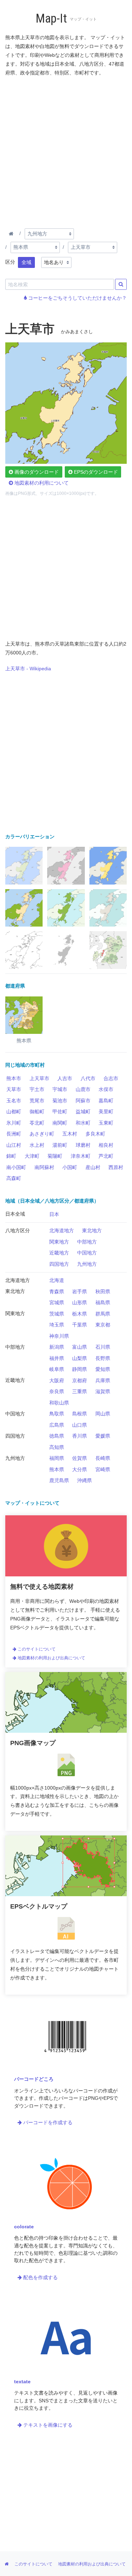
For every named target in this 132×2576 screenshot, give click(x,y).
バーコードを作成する (47, 2122)
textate (22, 2382)
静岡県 (80, 1369)
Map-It (51, 19)
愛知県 (103, 1369)
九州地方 (87, 1264)
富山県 (80, 1347)
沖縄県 (84, 1480)
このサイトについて (36, 1649)
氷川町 (14, 1123)
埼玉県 (57, 1325)
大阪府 (57, 1380)
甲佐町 (60, 1112)
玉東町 (106, 1123)
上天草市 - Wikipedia (28, 669)
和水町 (83, 1123)
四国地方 (59, 1264)
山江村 (14, 1145)
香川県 (80, 1436)
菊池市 (60, 1101)
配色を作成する (40, 2277)
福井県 (57, 1358)
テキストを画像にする (47, 2425)
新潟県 (57, 1347)
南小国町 (16, 1167)
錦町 (11, 1156)
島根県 (80, 1414)
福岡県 (57, 1458)
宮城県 (57, 1302)
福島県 (103, 1302)
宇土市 (37, 1089)
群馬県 (103, 1314)
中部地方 (87, 1242)
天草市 (14, 1089)
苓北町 (37, 1123)
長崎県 (103, 1458)
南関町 (60, 1123)
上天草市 (39, 1078)
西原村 (116, 1167)
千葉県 (80, 1325)
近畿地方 (59, 1253)
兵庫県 (103, 1380)
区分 (10, 262)
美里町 (106, 1112)
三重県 (80, 1391)
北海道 (57, 1280)
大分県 (80, 1469)
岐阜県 (57, 1369)
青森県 (57, 1292)
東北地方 (92, 1230)
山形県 (80, 1302)
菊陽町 (55, 1156)
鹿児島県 (59, 1480)
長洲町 (14, 1134)
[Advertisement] (66, 151)
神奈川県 (59, 1336)
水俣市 (106, 1089)
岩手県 (80, 1292)
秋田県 (103, 1292)
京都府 (80, 1380)
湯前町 (60, 1145)
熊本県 (57, 1469)
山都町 (14, 1112)
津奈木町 (81, 1156)
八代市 (88, 1078)
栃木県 (80, 1314)
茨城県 (57, 1314)
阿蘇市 (83, 1101)
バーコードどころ (34, 2079)
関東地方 (59, 1242)
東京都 (103, 1325)
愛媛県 (103, 1436)
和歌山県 (59, 1403)
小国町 (70, 1167)
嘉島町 (106, 1101)
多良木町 (95, 1134)
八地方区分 (18, 1230)
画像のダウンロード (36, 472)
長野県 (103, 1358)
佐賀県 (80, 1458)
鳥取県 (57, 1414)
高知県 (57, 1447)
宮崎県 (103, 1469)
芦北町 (106, 1156)
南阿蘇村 (44, 1167)
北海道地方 (62, 1230)
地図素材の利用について (41, 483)
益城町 (83, 1112)
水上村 (37, 1145)
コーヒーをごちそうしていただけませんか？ (77, 298)
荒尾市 (37, 1101)
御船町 (37, 1112)
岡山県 (103, 1414)
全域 (26, 262)
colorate (24, 2227)
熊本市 (14, 1078)
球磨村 (83, 1145)
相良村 (106, 1145)
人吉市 (65, 1078)
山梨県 (80, 1358)
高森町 (14, 1178)
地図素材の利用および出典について (51, 1658)
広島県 (57, 1425)
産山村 (93, 1167)
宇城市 (60, 1089)
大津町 (32, 1156)
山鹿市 (83, 1089)
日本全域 (15, 1214)
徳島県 (57, 1436)
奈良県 (57, 1391)
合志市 (111, 1078)
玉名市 (14, 1101)
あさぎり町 (42, 1134)
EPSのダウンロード (95, 472)
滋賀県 (103, 1391)
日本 (54, 1214)
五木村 (70, 1134)
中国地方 (87, 1253)
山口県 (80, 1425)
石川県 (103, 1347)
